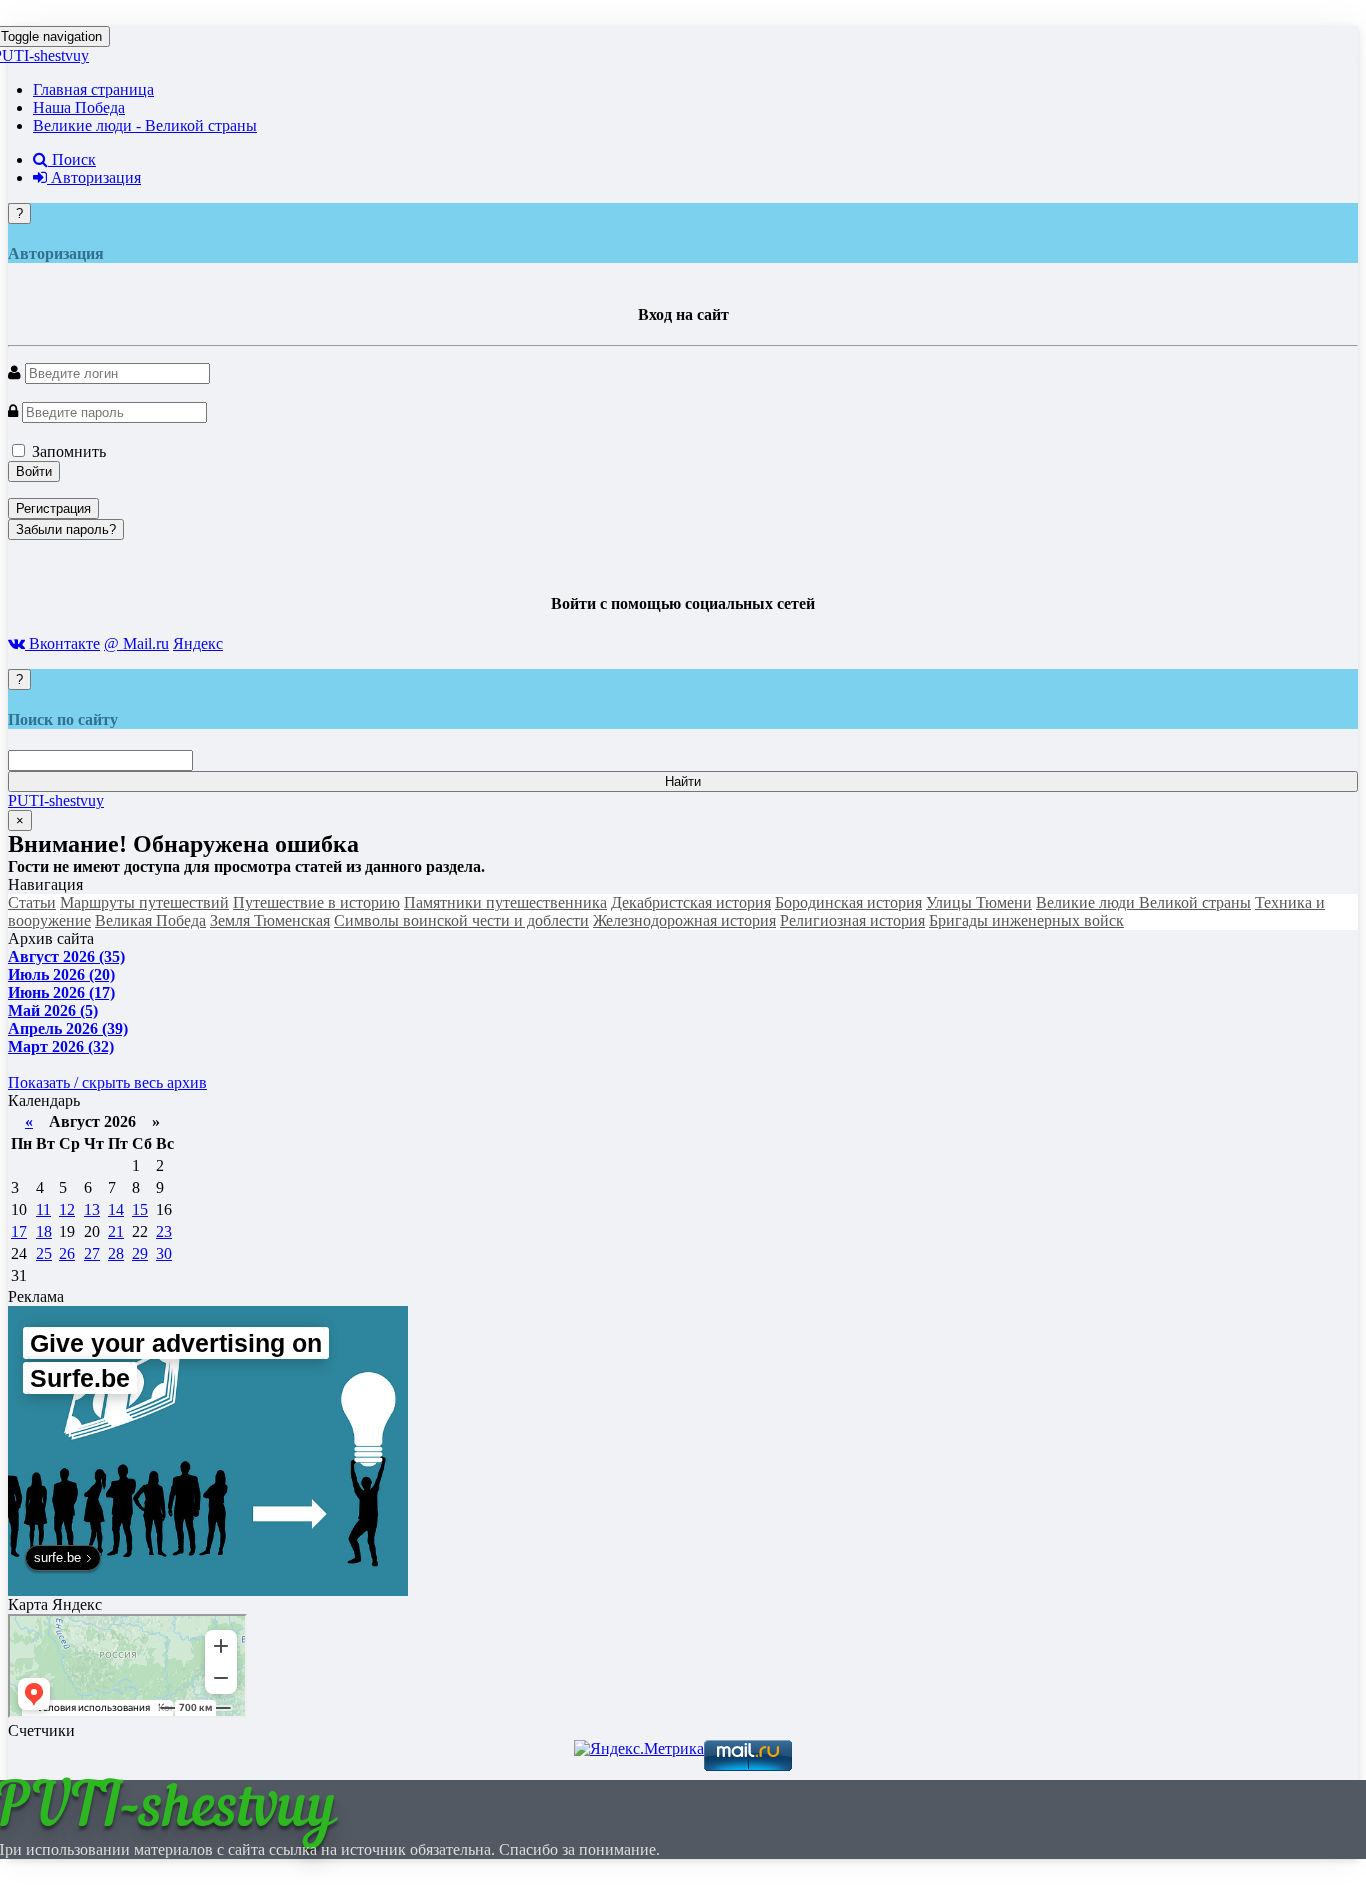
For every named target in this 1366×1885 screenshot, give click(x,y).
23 (164, 1231)
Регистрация (53, 508)
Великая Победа (150, 920)
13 (92, 1209)
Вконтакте (62, 643)
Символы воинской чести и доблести (461, 920)
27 (92, 1253)
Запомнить (67, 451)
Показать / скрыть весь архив (107, 1082)
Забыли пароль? (66, 529)
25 (44, 1253)
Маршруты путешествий (144, 902)
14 (116, 1209)
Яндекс (198, 643)
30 (164, 1253)
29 (140, 1253)
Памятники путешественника (505, 902)
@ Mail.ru (136, 643)
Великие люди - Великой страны (145, 125)
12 (67, 1209)
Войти (34, 471)
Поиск (72, 159)
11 (43, 1209)
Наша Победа (79, 107)
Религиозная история (852, 920)
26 (67, 1253)
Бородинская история (848, 902)
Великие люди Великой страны (1143, 902)
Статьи (32, 902)
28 (116, 1253)
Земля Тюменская (270, 920)
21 (116, 1231)
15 (140, 1209)
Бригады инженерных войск (1026, 920)
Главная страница (93, 89)
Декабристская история (691, 902)
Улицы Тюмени (979, 902)
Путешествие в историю (316, 902)
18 (44, 1231)
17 (19, 1231)
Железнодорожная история (684, 920)
